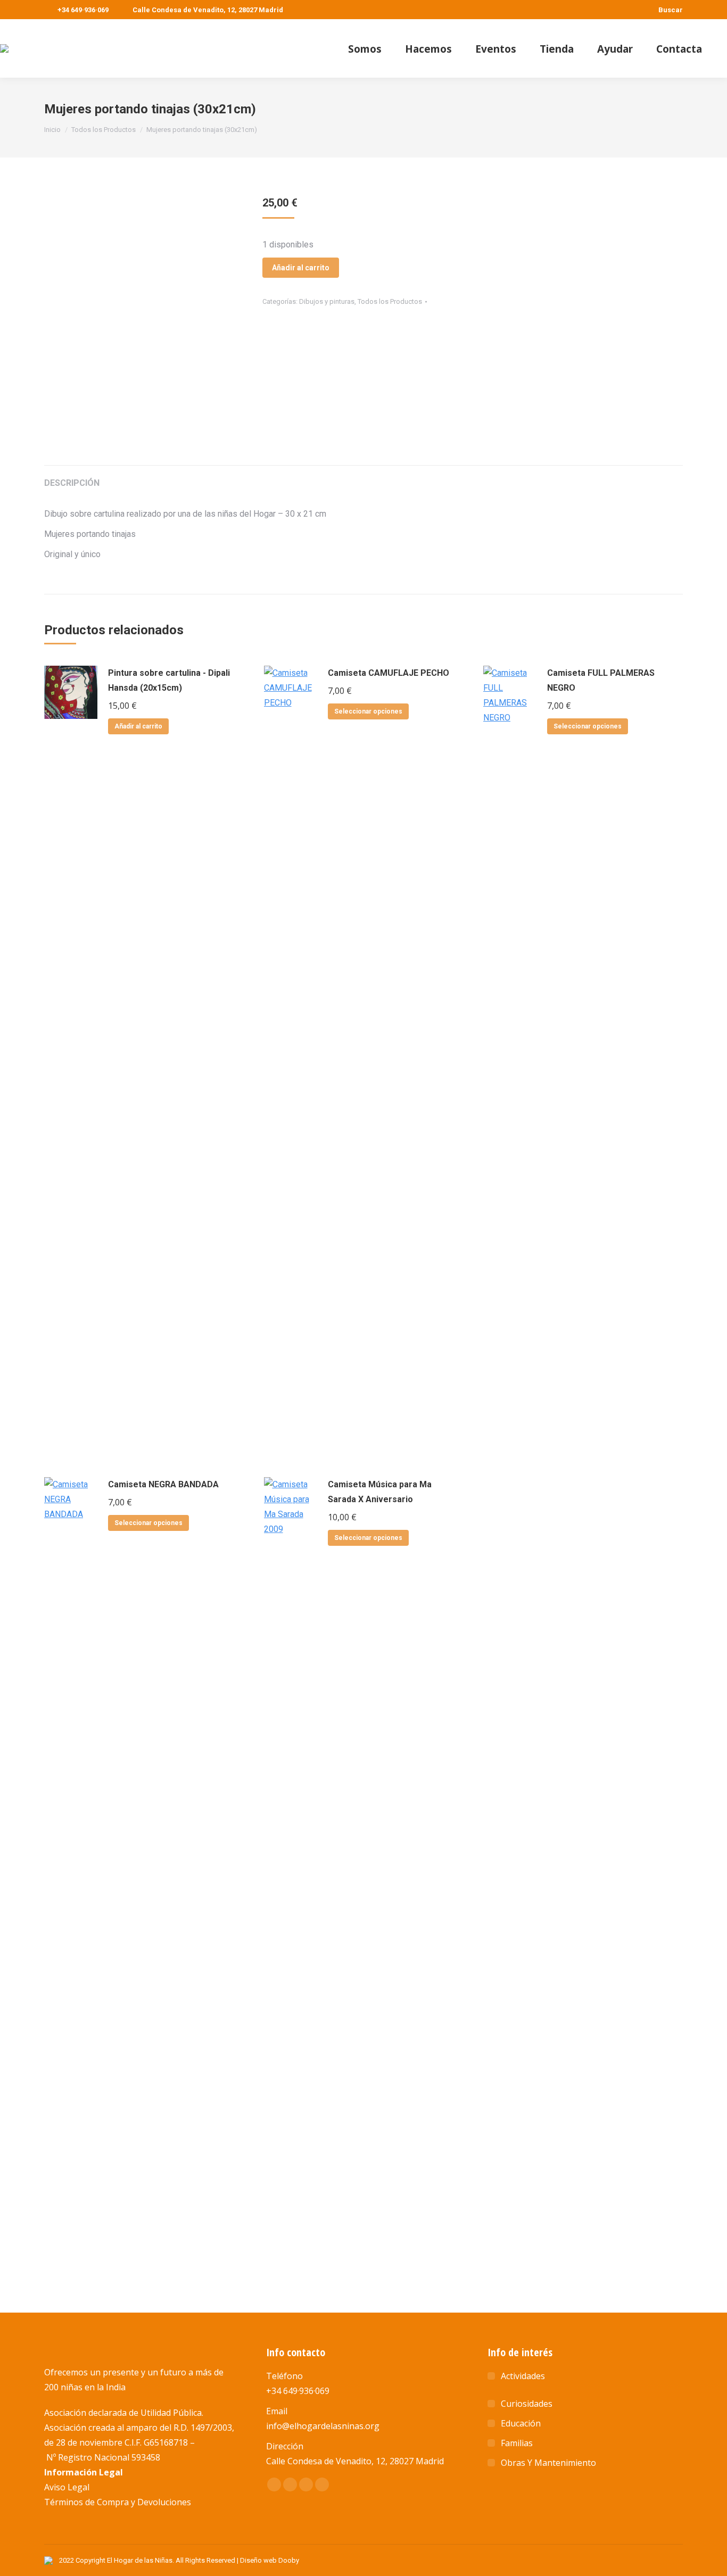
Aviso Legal (67, 2487)
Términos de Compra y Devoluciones (118, 2502)
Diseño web (258, 2560)
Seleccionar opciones (368, 711)
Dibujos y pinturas (327, 301)
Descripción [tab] (72, 483)
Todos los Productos (390, 301)
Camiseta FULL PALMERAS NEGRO (601, 680)
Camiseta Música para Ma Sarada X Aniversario (380, 1492)
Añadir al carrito (301, 268)
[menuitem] (365, 49)
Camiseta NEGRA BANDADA (163, 1484)
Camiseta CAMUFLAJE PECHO (389, 673)
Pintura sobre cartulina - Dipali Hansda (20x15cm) (169, 680)
